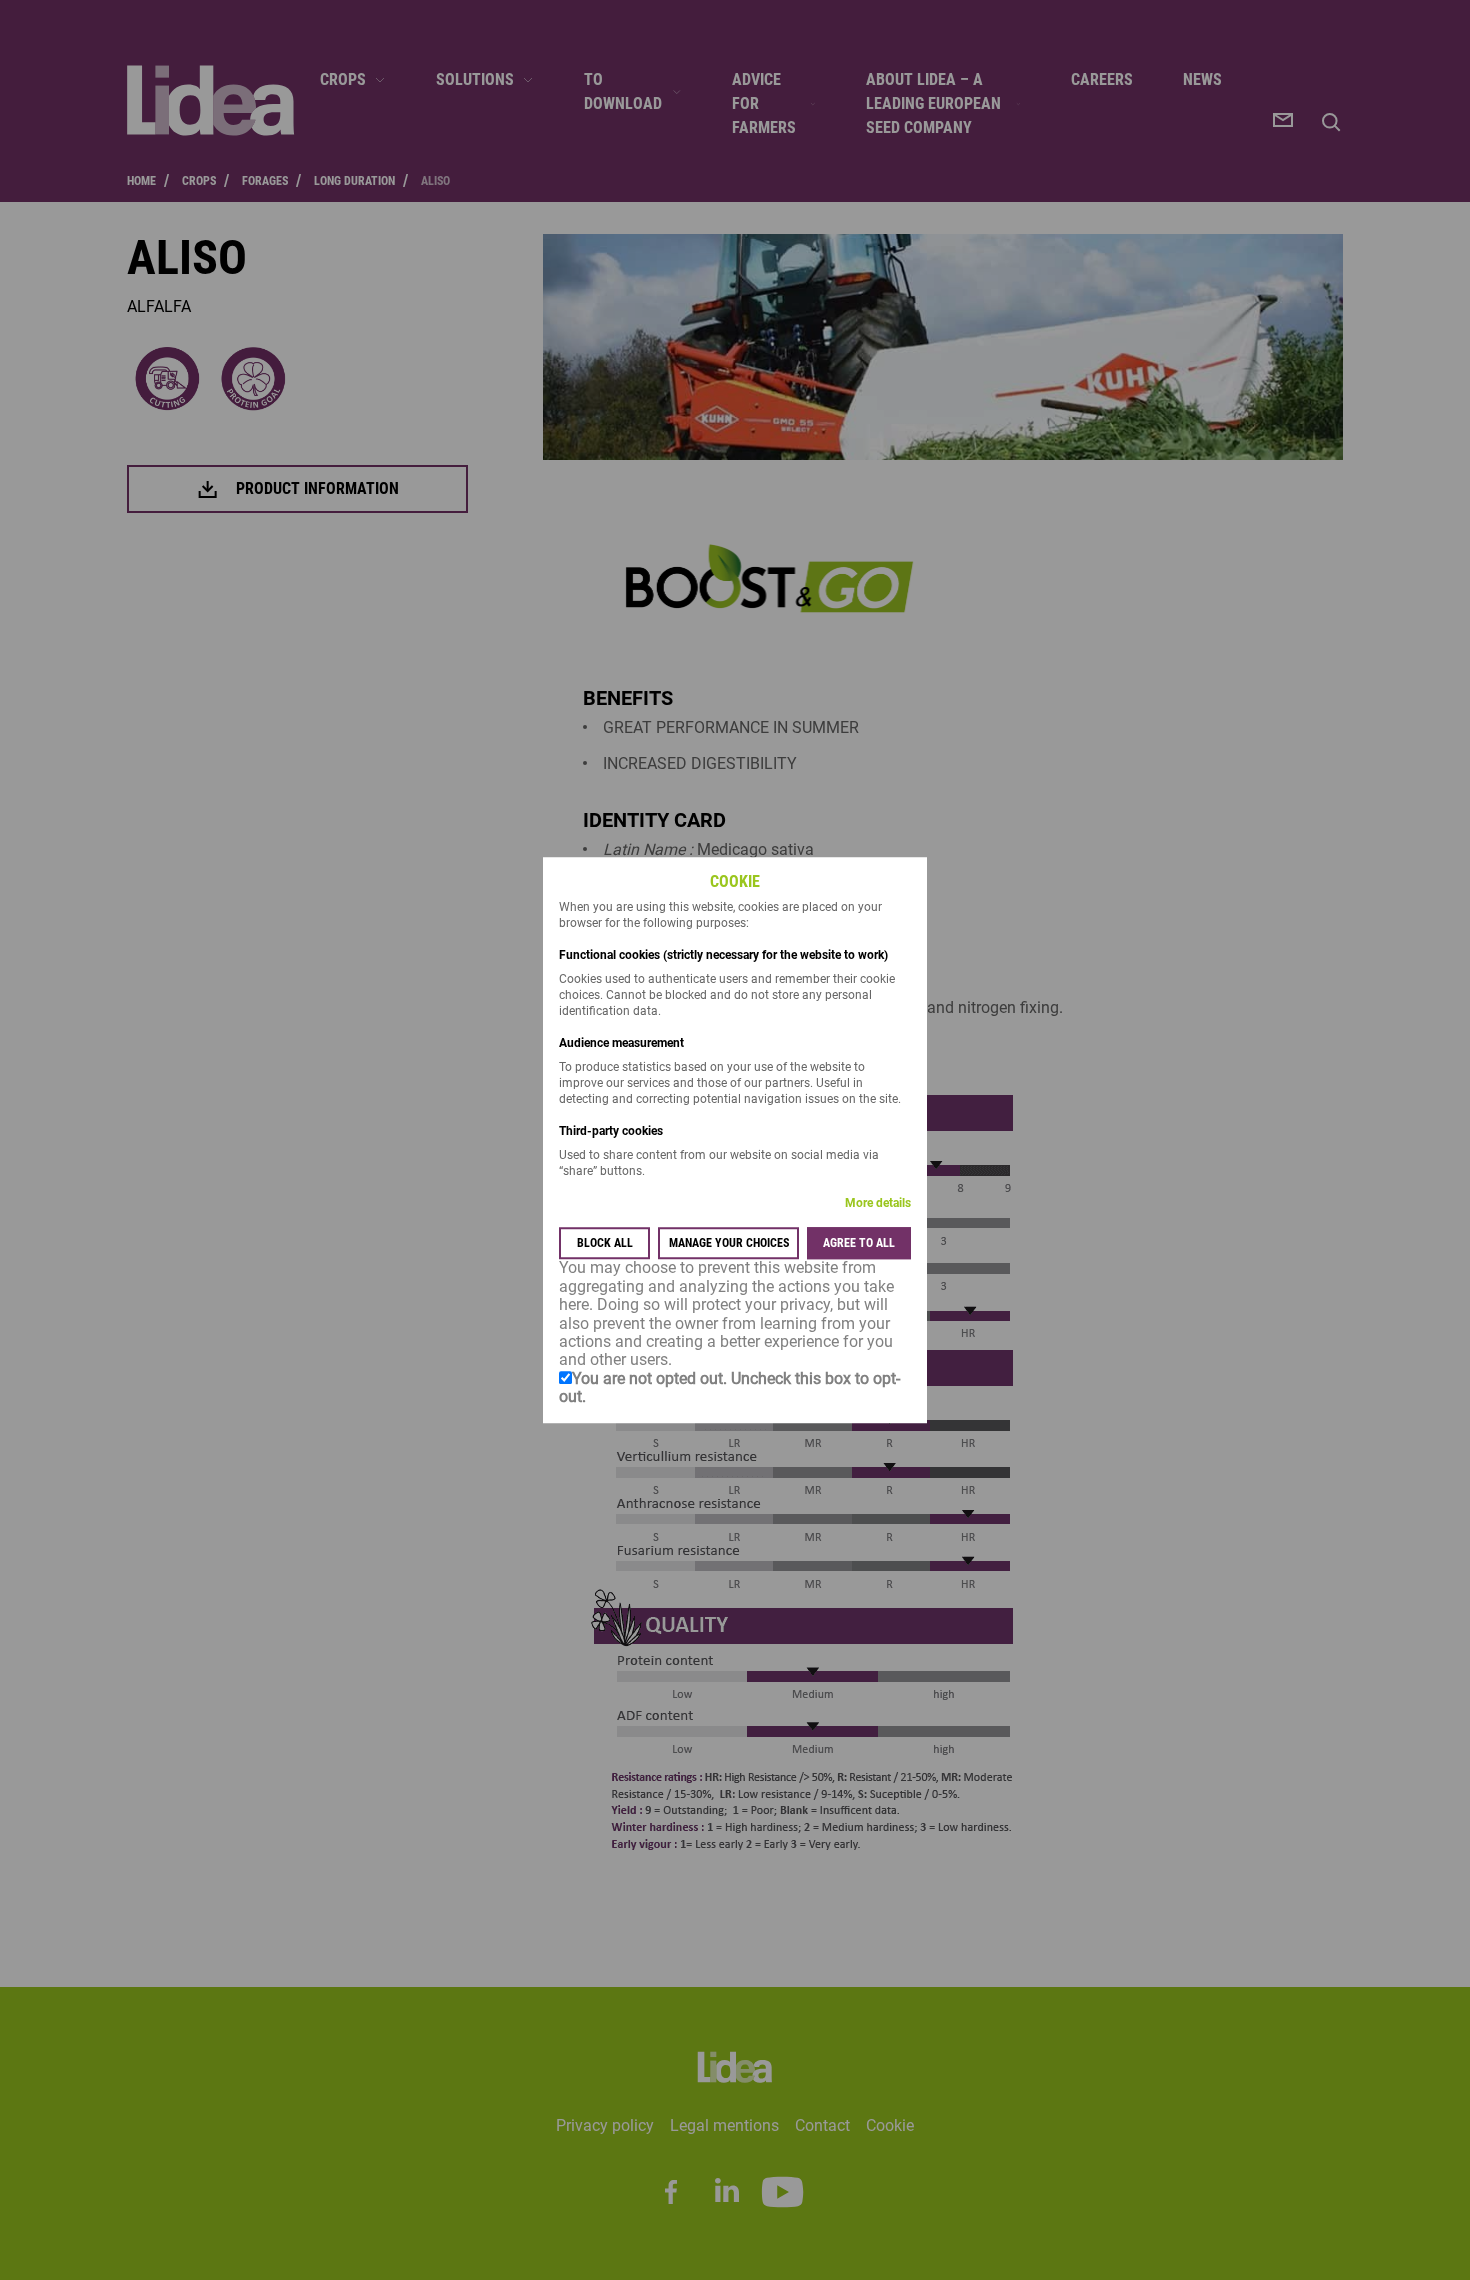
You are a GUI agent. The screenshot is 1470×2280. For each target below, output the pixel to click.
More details (878, 1204)
